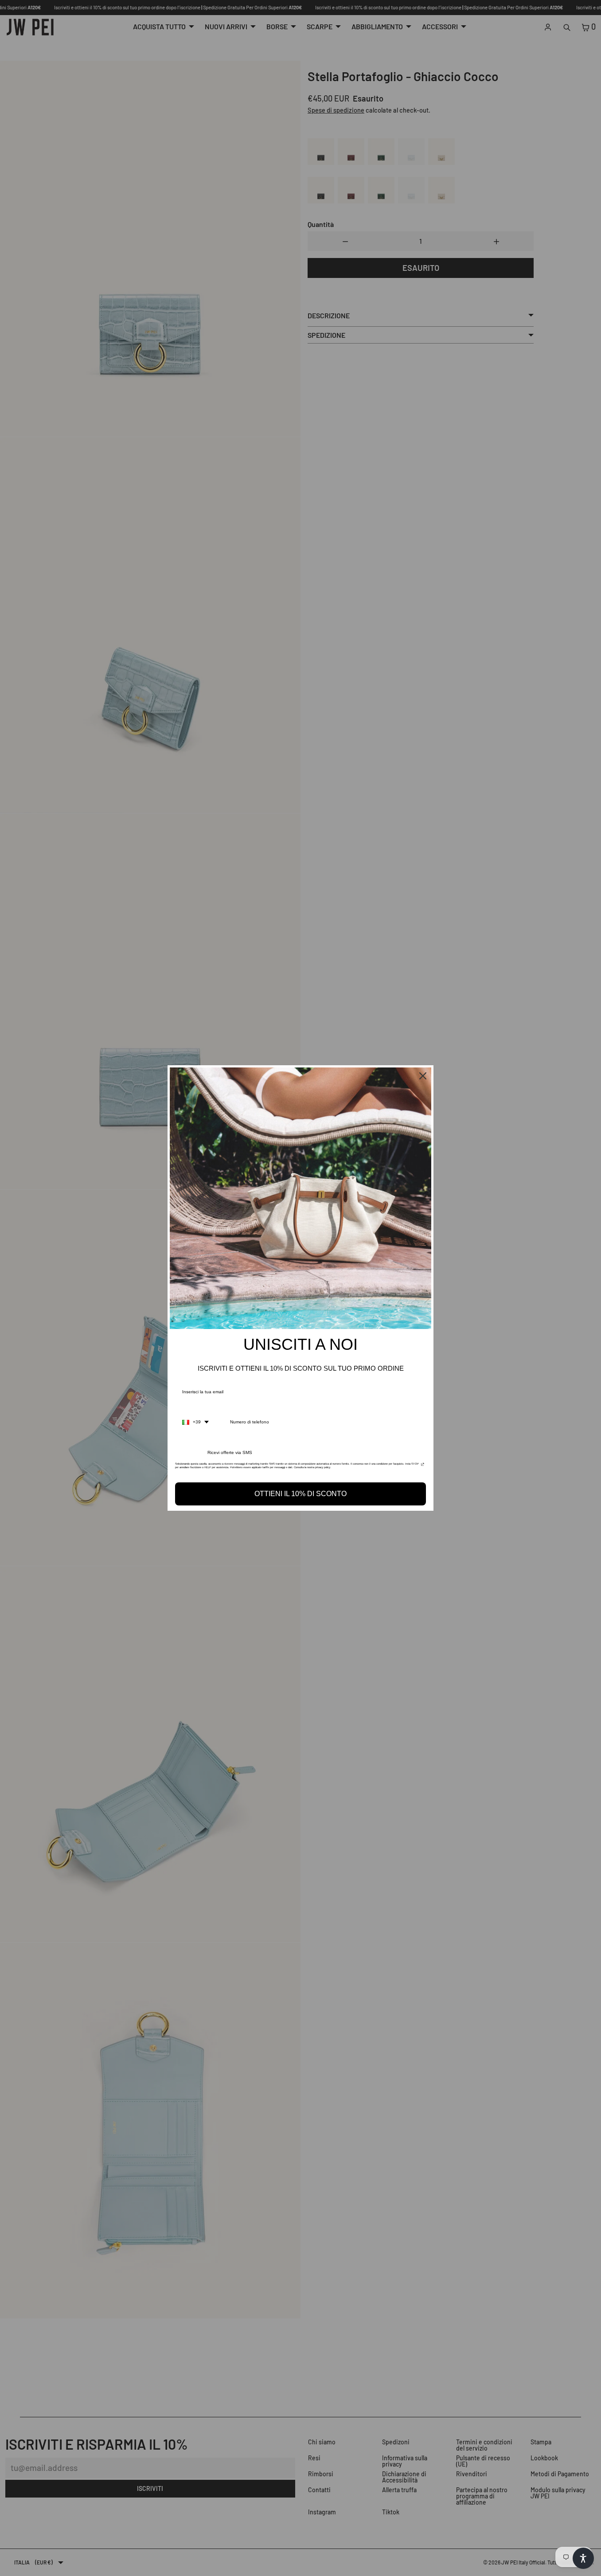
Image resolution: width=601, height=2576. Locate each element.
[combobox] (195, 1422)
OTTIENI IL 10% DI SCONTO (300, 1494)
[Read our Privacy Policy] (423, 1466)
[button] (583, 2558)
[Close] (423, 1076)
